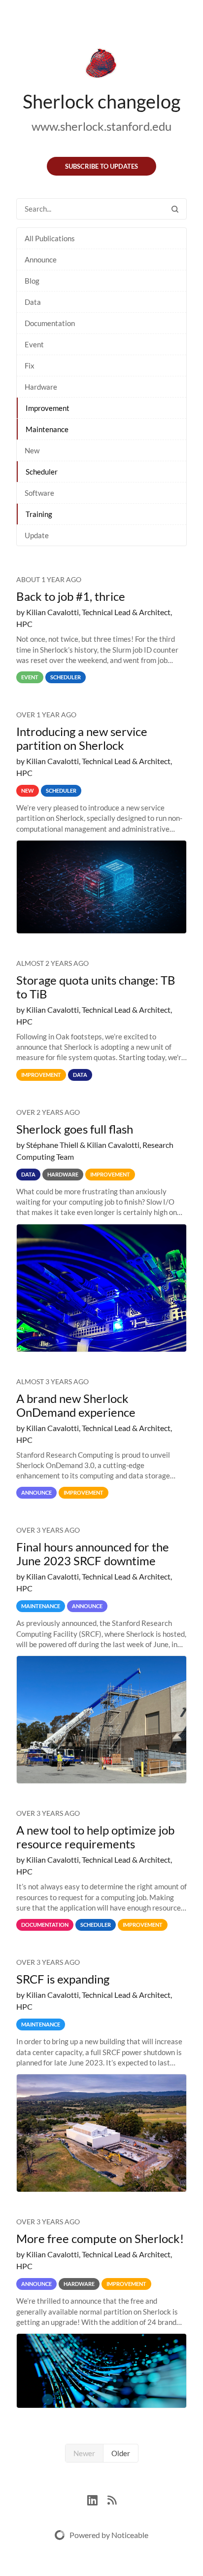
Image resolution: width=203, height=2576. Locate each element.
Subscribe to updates (101, 166)
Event (34, 344)
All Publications (50, 238)
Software (39, 493)
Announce (41, 259)
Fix (30, 366)
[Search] (175, 209)
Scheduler (42, 472)
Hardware (41, 387)
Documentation (50, 323)
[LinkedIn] (97, 2499)
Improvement (48, 408)
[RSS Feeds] (112, 2499)
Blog (32, 281)
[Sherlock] (101, 65)
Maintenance (47, 429)
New (32, 450)
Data (33, 302)
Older (121, 2453)
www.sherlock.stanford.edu (101, 126)
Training (39, 514)
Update (37, 535)
